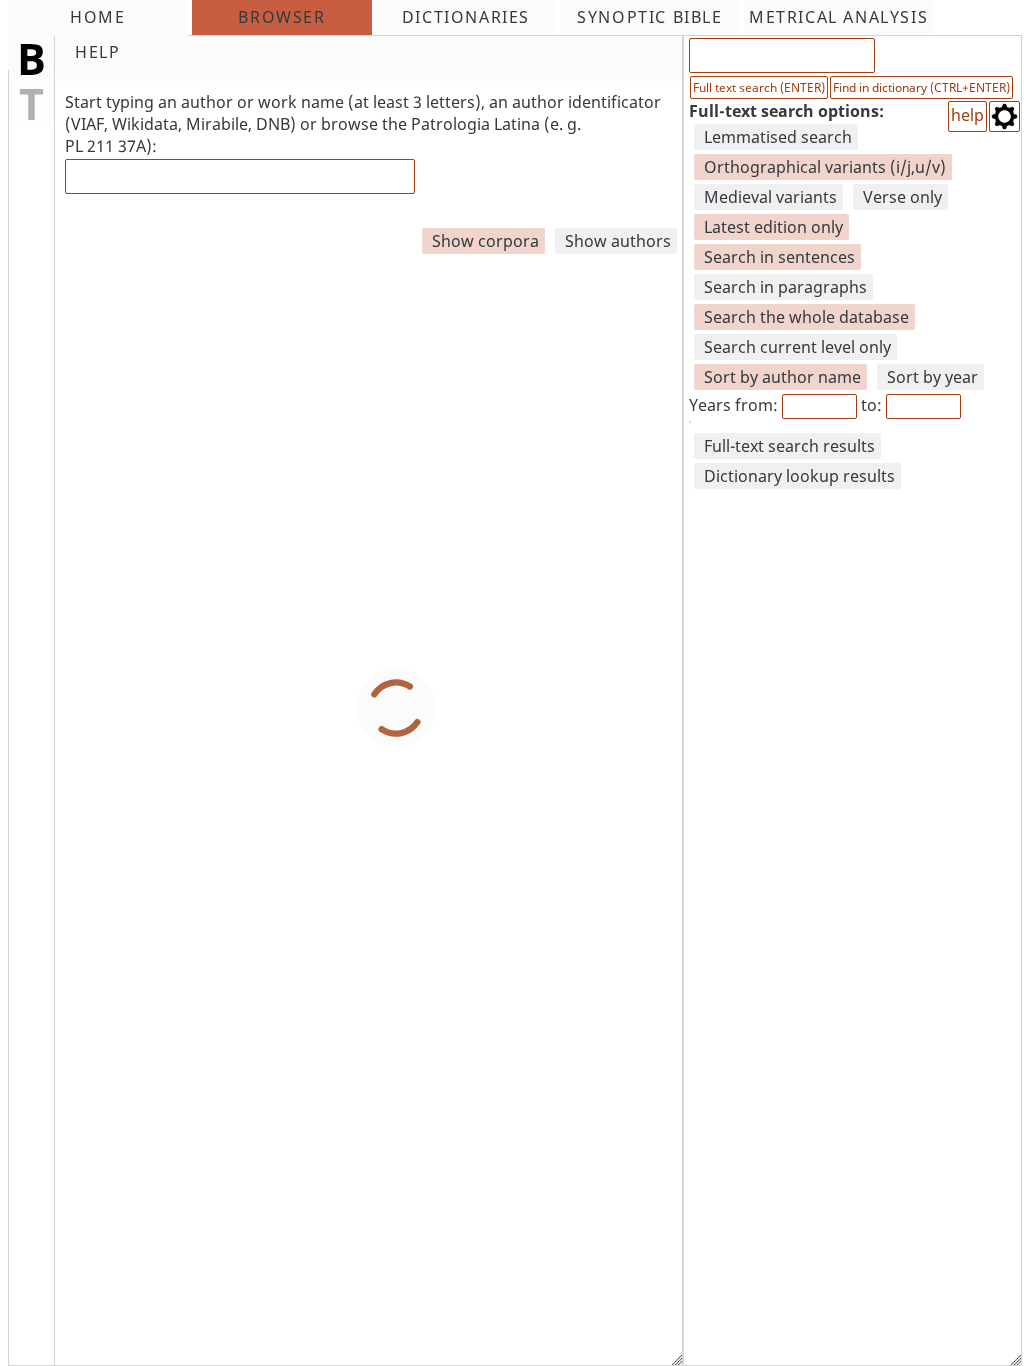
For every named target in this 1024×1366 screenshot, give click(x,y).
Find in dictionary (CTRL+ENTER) (921, 87)
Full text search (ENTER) (759, 87)
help (967, 115)
